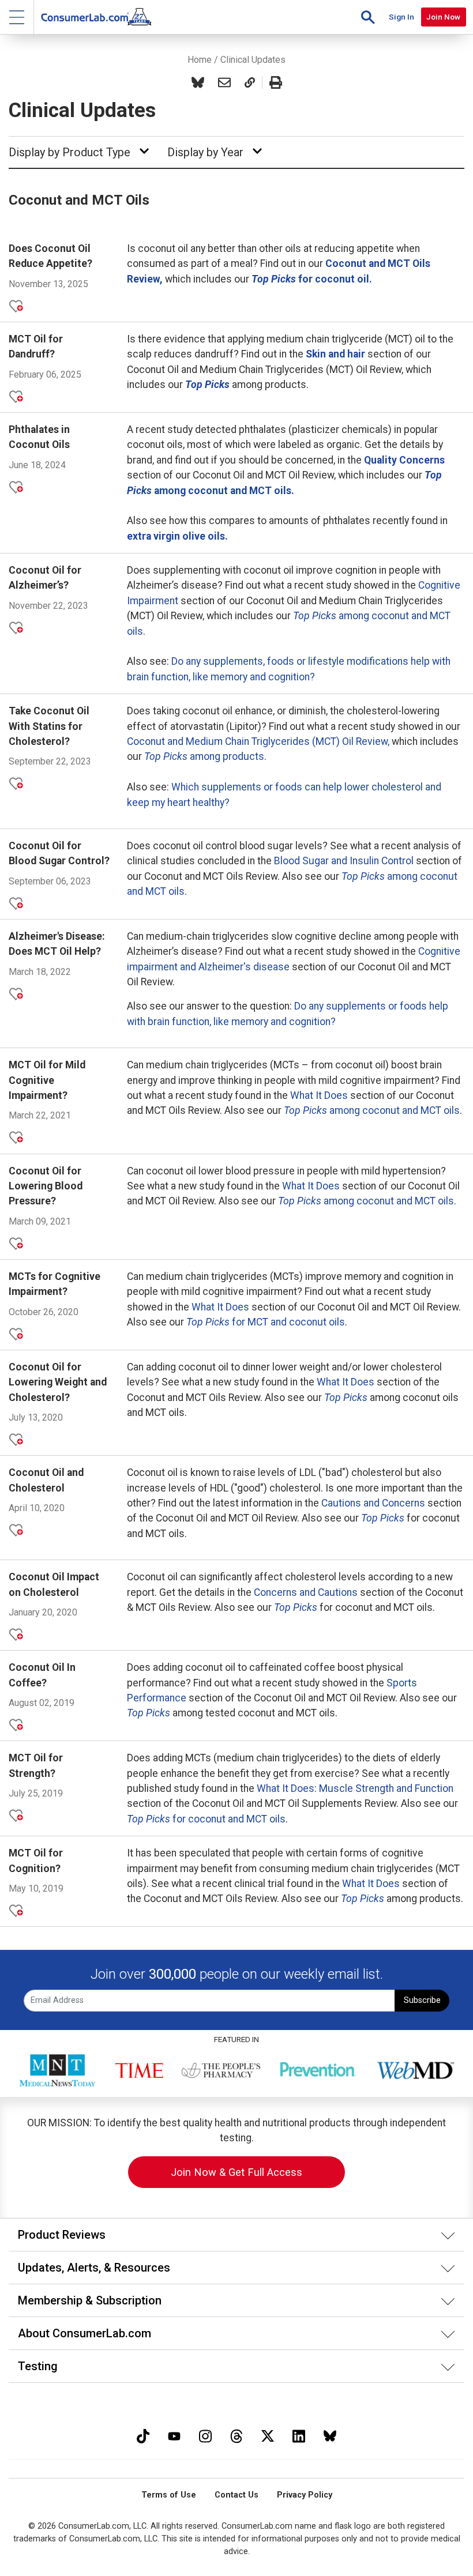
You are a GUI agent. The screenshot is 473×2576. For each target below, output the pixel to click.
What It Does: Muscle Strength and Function (355, 1788)
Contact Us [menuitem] (236, 2495)
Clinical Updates (253, 60)
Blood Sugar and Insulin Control (344, 861)
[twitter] (268, 2435)
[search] (368, 17)
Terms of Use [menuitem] (169, 2495)
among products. (205, 756)
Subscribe (422, 2000)
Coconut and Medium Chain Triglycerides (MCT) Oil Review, (258, 741)
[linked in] (299, 2435)
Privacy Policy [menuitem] (305, 2495)
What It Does (319, 1095)
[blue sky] (330, 2435)
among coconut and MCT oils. (367, 1201)
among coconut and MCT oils (372, 1110)
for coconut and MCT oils (206, 1819)
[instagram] (205, 2435)
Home (200, 60)
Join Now (443, 17)
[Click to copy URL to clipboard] (250, 82)
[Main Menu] (17, 17)
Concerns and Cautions (306, 1592)
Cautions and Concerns (373, 1503)
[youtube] (174, 2435)
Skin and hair (335, 354)
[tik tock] (143, 2435)
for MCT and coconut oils (266, 1322)
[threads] (236, 2435)
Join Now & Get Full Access (236, 2172)
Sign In (401, 17)
